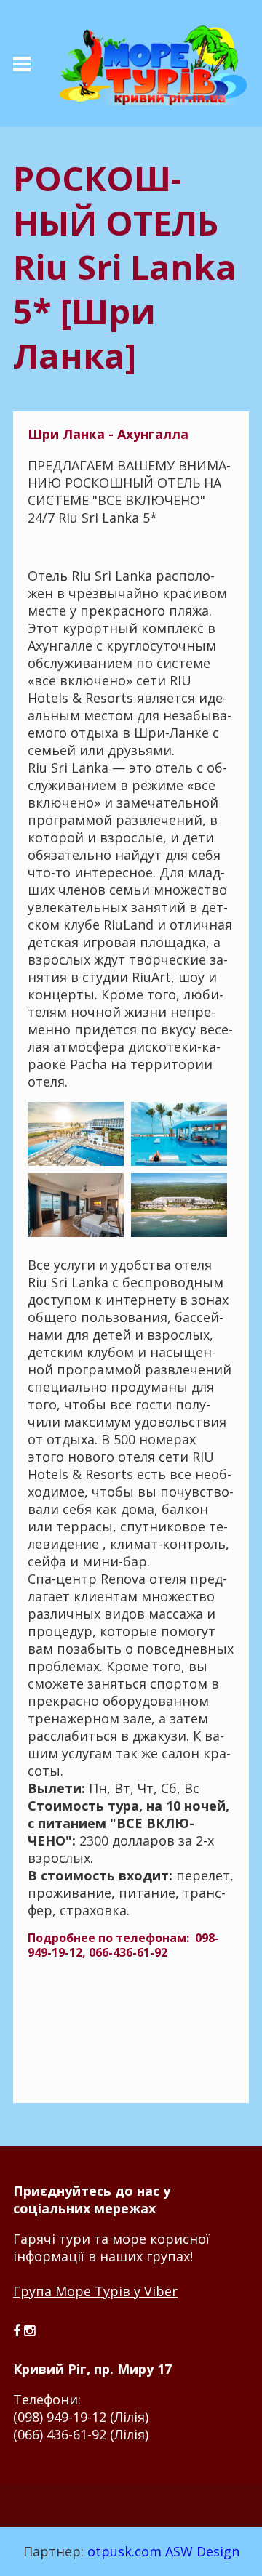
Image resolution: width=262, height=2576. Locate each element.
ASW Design (202, 2551)
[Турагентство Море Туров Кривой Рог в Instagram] (29, 2330)
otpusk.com (124, 2551)
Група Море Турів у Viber (95, 2291)
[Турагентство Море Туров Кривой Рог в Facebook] (19, 2330)
